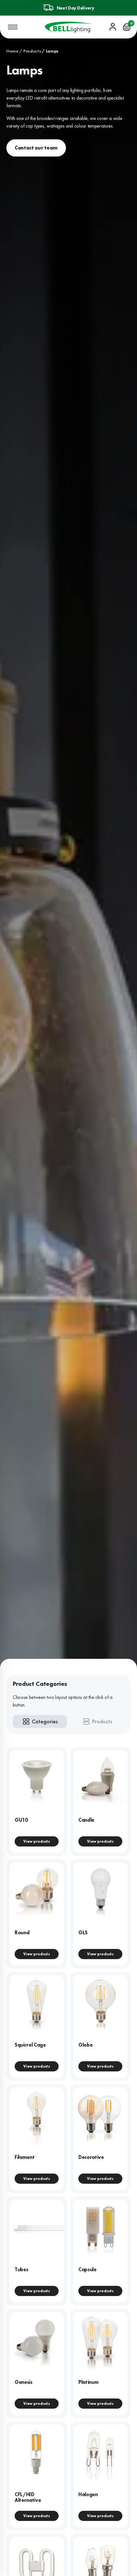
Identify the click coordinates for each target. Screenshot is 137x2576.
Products (32, 51)
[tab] (40, 1721)
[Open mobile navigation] (13, 27)
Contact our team (36, 148)
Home (12, 51)
